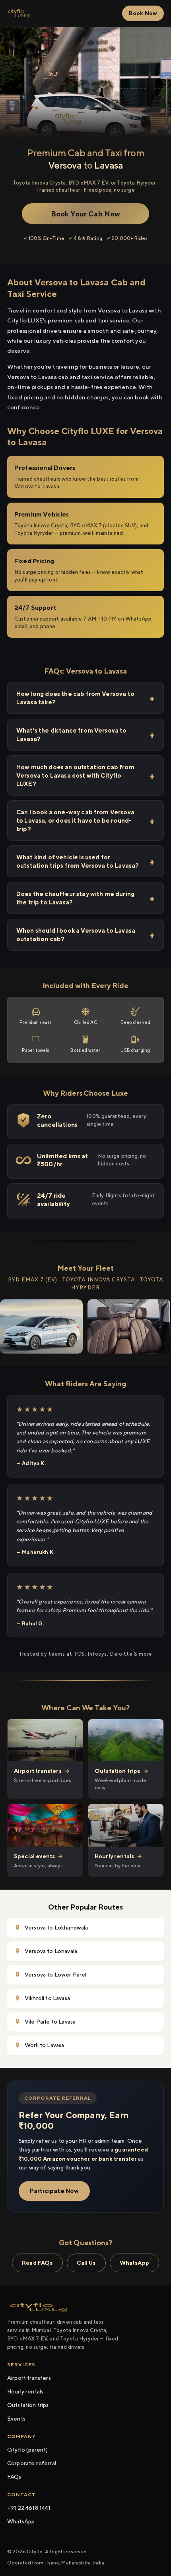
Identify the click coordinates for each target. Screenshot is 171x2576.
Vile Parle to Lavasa (50, 2022)
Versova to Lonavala (51, 1951)
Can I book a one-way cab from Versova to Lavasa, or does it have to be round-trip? (75, 820)
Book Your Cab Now (86, 214)
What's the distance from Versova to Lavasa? (72, 735)
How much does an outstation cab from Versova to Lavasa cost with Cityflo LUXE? (75, 775)
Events (16, 2419)
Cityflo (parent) (28, 2450)
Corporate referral (32, 2463)
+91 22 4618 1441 (29, 2508)
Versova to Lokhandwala (56, 1928)
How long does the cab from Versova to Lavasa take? (75, 698)
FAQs (14, 2477)
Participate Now (54, 2191)
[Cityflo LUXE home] (19, 14)
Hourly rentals (25, 2391)
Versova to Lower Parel (56, 1975)
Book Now (143, 13)
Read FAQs (37, 2263)
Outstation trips (28, 2405)
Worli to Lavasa (44, 2045)
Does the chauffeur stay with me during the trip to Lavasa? (75, 898)
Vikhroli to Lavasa (47, 1998)
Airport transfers (29, 2378)
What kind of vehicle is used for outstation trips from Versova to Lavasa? (78, 861)
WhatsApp (134, 2263)
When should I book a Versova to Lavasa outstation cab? (76, 935)
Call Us (86, 2263)
